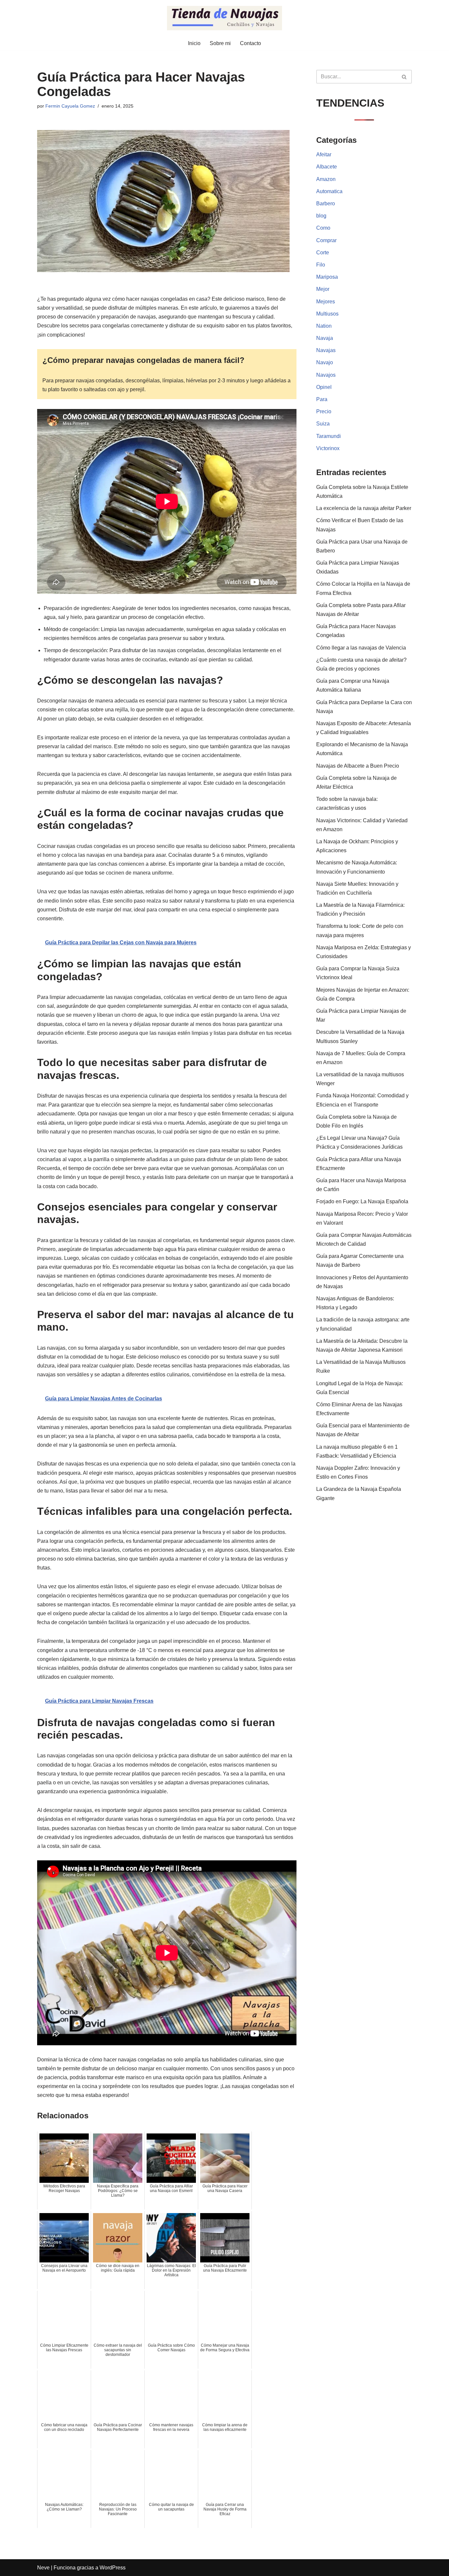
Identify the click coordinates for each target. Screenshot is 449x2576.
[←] (225, 18)
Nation (324, 326)
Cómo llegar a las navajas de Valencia (361, 648)
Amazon (326, 179)
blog (321, 216)
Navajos (326, 375)
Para (322, 399)
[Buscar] (404, 77)
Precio (324, 411)
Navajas (326, 350)
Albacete (327, 167)
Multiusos (327, 314)
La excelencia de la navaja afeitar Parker (364, 508)
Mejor (323, 289)
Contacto (250, 43)
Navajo (325, 362)
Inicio (194, 43)
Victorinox (328, 448)
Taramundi (329, 436)
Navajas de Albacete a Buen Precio (358, 766)
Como (323, 228)
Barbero (326, 204)
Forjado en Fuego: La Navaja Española (362, 1201)
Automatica (329, 191)
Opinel (324, 387)
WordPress (113, 2568)
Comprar (326, 240)
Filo (321, 265)
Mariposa (327, 277)
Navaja (325, 338)
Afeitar (324, 154)
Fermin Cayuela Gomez (70, 106)
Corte (323, 253)
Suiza (323, 424)
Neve (43, 2568)
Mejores (326, 302)
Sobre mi (220, 43)
